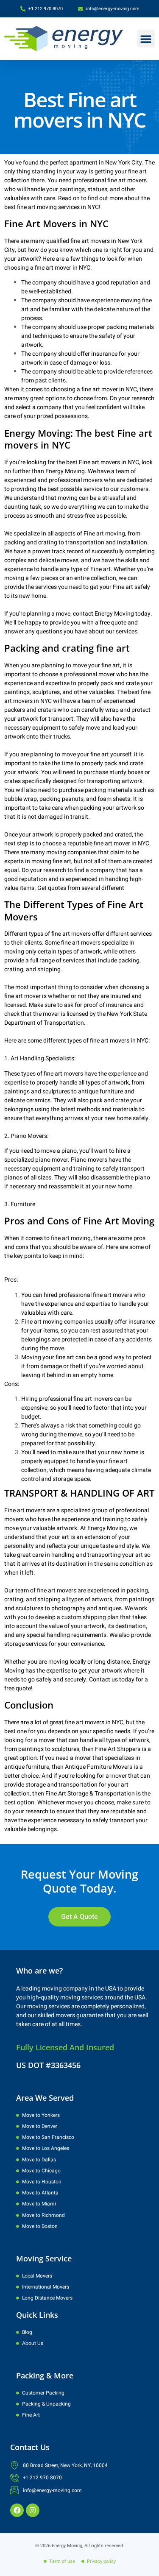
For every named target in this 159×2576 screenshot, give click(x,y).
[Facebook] (17, 2510)
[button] (146, 39)
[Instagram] (33, 2510)
